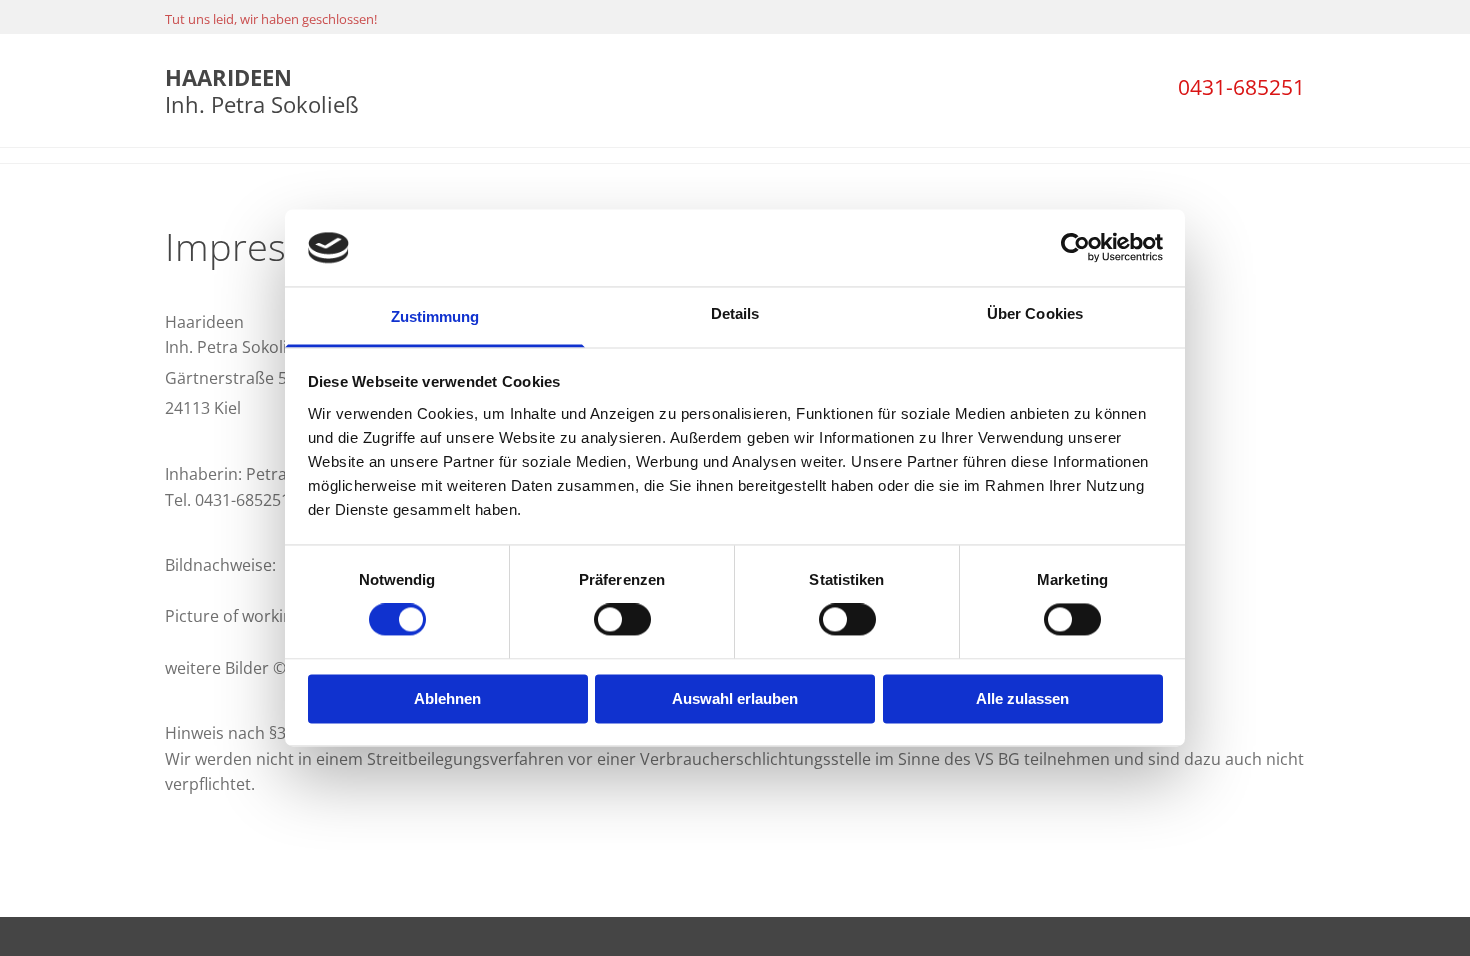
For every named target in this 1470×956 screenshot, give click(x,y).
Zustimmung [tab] (435, 316)
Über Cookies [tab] (1035, 313)
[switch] (622, 620)
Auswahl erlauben (735, 698)
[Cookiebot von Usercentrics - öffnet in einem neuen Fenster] (1075, 248)
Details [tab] (735, 313)
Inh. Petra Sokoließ (262, 90)
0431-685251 (1241, 87)
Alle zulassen (1022, 698)
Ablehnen (447, 698)
